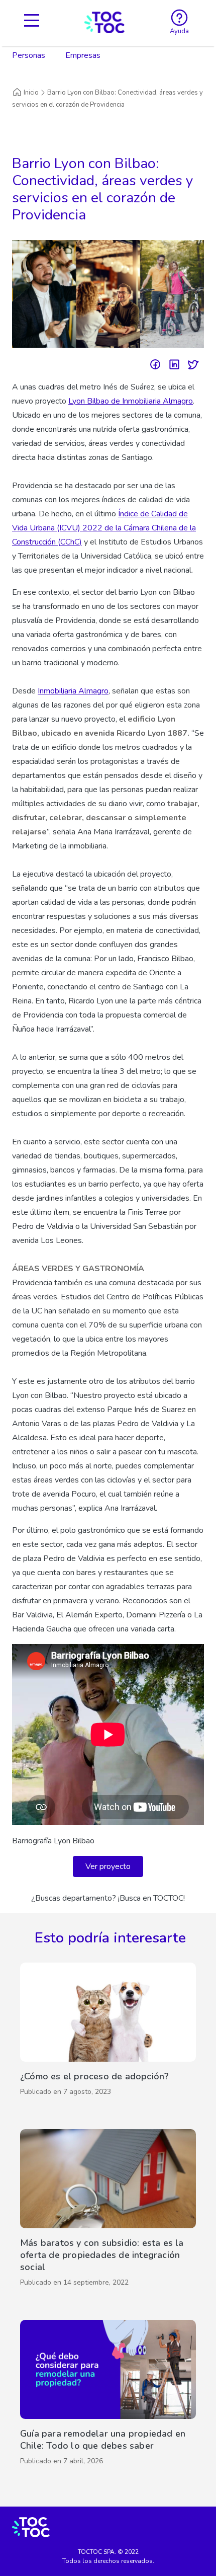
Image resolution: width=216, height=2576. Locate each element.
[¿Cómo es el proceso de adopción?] (108, 2032)
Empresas (83, 55)
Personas (29, 55)
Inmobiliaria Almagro (73, 691)
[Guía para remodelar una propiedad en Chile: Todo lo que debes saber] (108, 2395)
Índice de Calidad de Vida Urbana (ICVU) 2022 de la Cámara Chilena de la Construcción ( (104, 528)
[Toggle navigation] (32, 22)
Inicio (31, 93)
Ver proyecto (108, 1866)
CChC (70, 542)
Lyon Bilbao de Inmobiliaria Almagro (131, 401)
